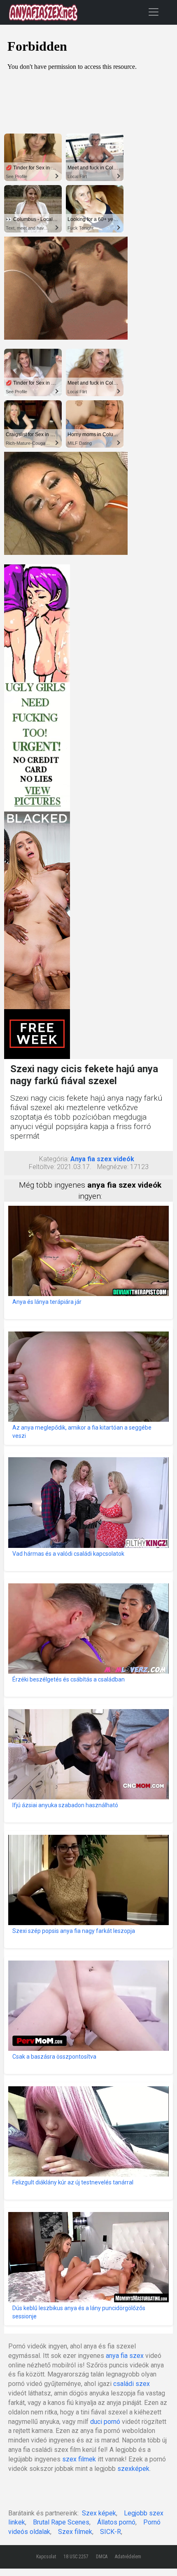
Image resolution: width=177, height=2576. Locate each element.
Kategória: (54, 1159)
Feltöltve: (42, 1167)
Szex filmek (75, 2532)
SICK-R (111, 2532)
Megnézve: (113, 1167)
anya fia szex (125, 2356)
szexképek (133, 2469)
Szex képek (99, 2513)
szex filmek (79, 2459)
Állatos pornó (116, 2522)
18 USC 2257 (76, 2557)
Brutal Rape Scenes (61, 2522)
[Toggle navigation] (154, 12)
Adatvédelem (128, 2557)
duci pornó (105, 2422)
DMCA (102, 2557)
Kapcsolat (46, 2557)
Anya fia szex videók (102, 1159)
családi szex (132, 2384)
